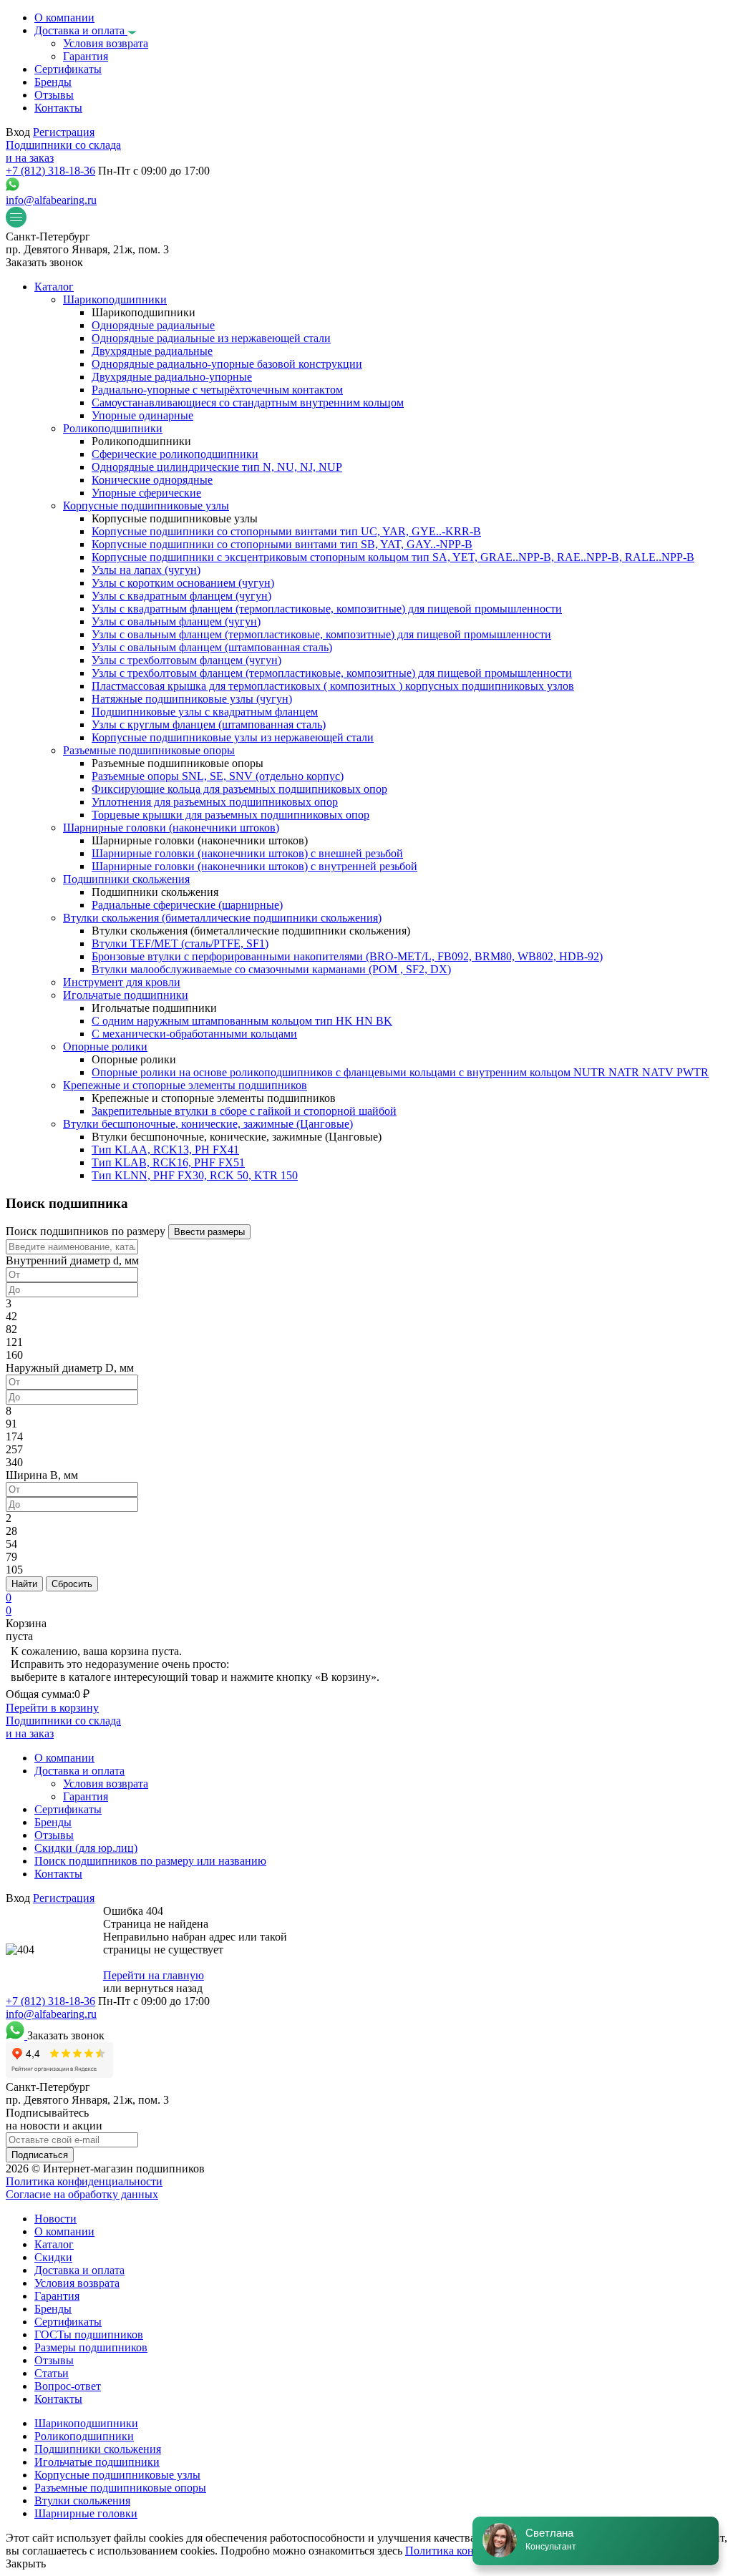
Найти (24, 1584)
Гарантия (57, 2296)
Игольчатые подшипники (97, 2462)
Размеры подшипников (91, 2347)
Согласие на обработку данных (82, 2194)
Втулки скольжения (82, 2501)
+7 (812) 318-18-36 (50, 171)
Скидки (53, 2257)
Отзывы (54, 2360)
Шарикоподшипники (86, 2423)
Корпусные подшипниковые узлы (117, 2475)
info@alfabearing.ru (51, 200)
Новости (55, 2219)
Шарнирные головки (86, 2513)
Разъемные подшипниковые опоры (120, 2488)
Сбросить (72, 1584)
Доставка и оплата (79, 2270)
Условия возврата (77, 2283)
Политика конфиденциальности (84, 2181)
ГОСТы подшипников (89, 2334)
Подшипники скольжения (98, 2449)
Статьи (52, 2373)
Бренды (53, 2309)
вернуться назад (164, 1988)
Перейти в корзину (52, 1708)
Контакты (58, 2399)
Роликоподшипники (84, 2436)
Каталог (54, 2244)
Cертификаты (68, 2322)
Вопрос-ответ (68, 2386)
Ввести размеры (209, 1232)
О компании (64, 2231)
